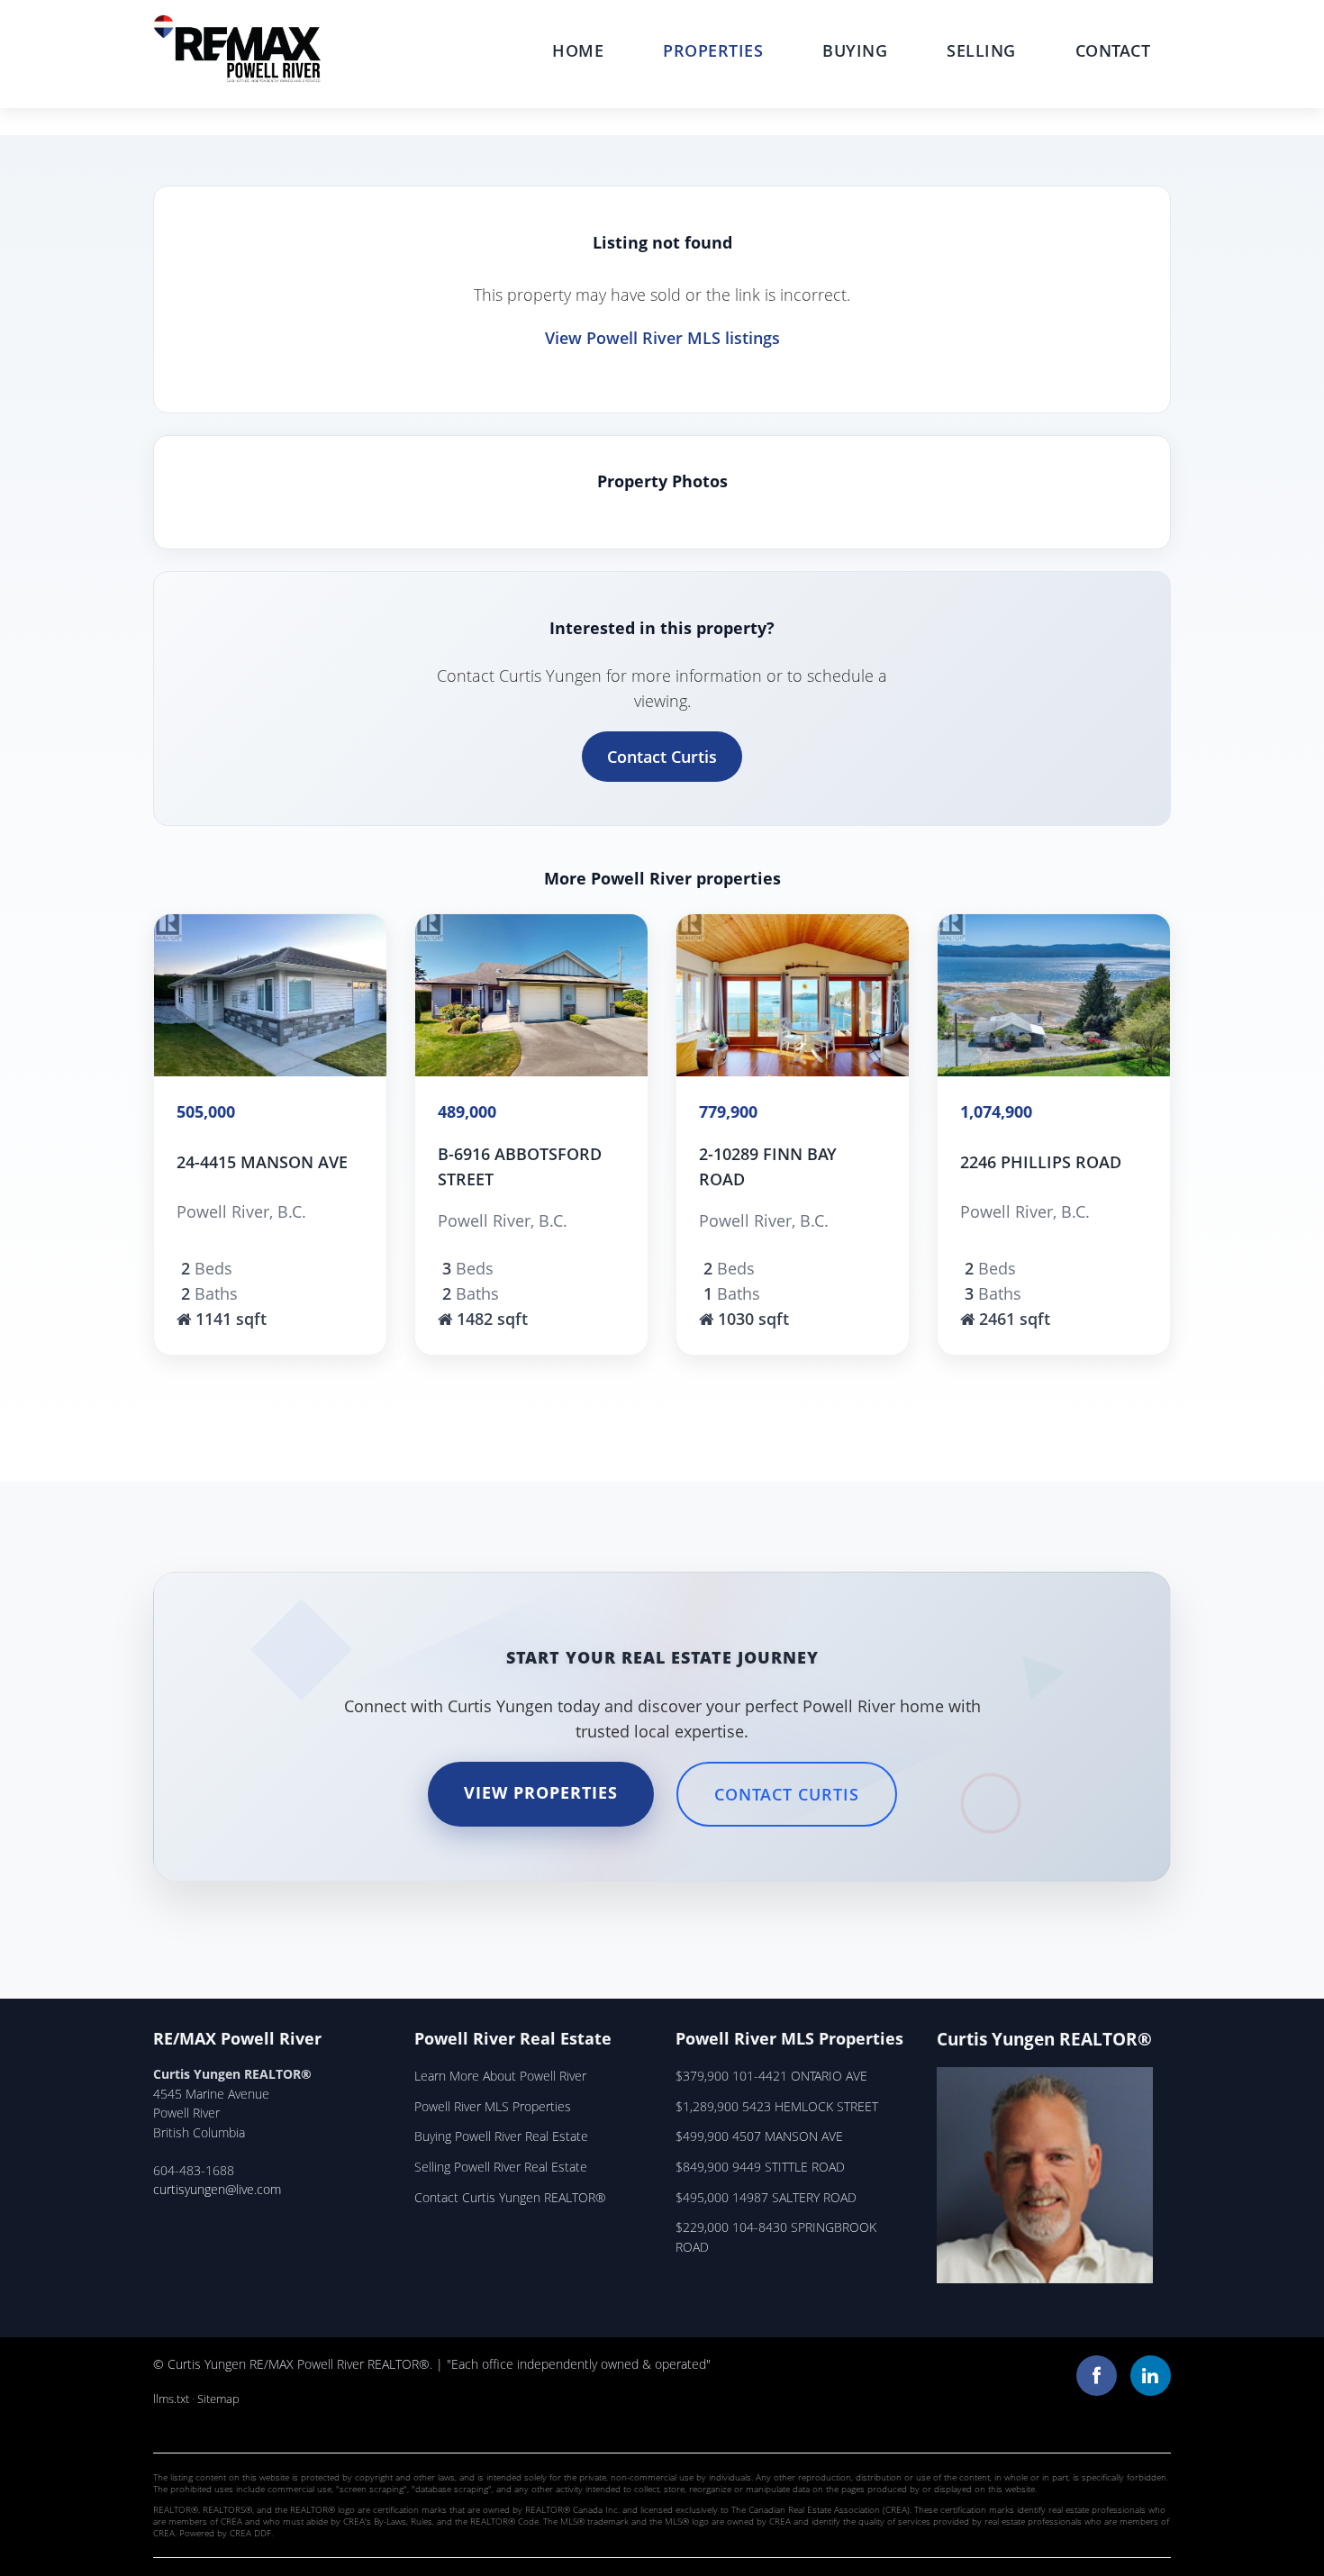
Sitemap (218, 2399)
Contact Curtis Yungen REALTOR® (510, 2197)
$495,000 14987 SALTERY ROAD (766, 2197)
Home (578, 50)
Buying (855, 50)
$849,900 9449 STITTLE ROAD (760, 2167)
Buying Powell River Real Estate (501, 2136)
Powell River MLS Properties (493, 2106)
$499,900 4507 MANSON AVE (759, 2136)
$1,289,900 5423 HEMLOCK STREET (777, 2106)
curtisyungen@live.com (217, 2189)
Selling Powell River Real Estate (501, 2167)
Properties (713, 50)
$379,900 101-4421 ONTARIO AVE (771, 2076)
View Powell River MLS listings (662, 338)
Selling (981, 50)
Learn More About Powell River (500, 2076)
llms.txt (171, 2399)
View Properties (541, 1792)
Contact (1113, 50)
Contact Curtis (662, 757)
